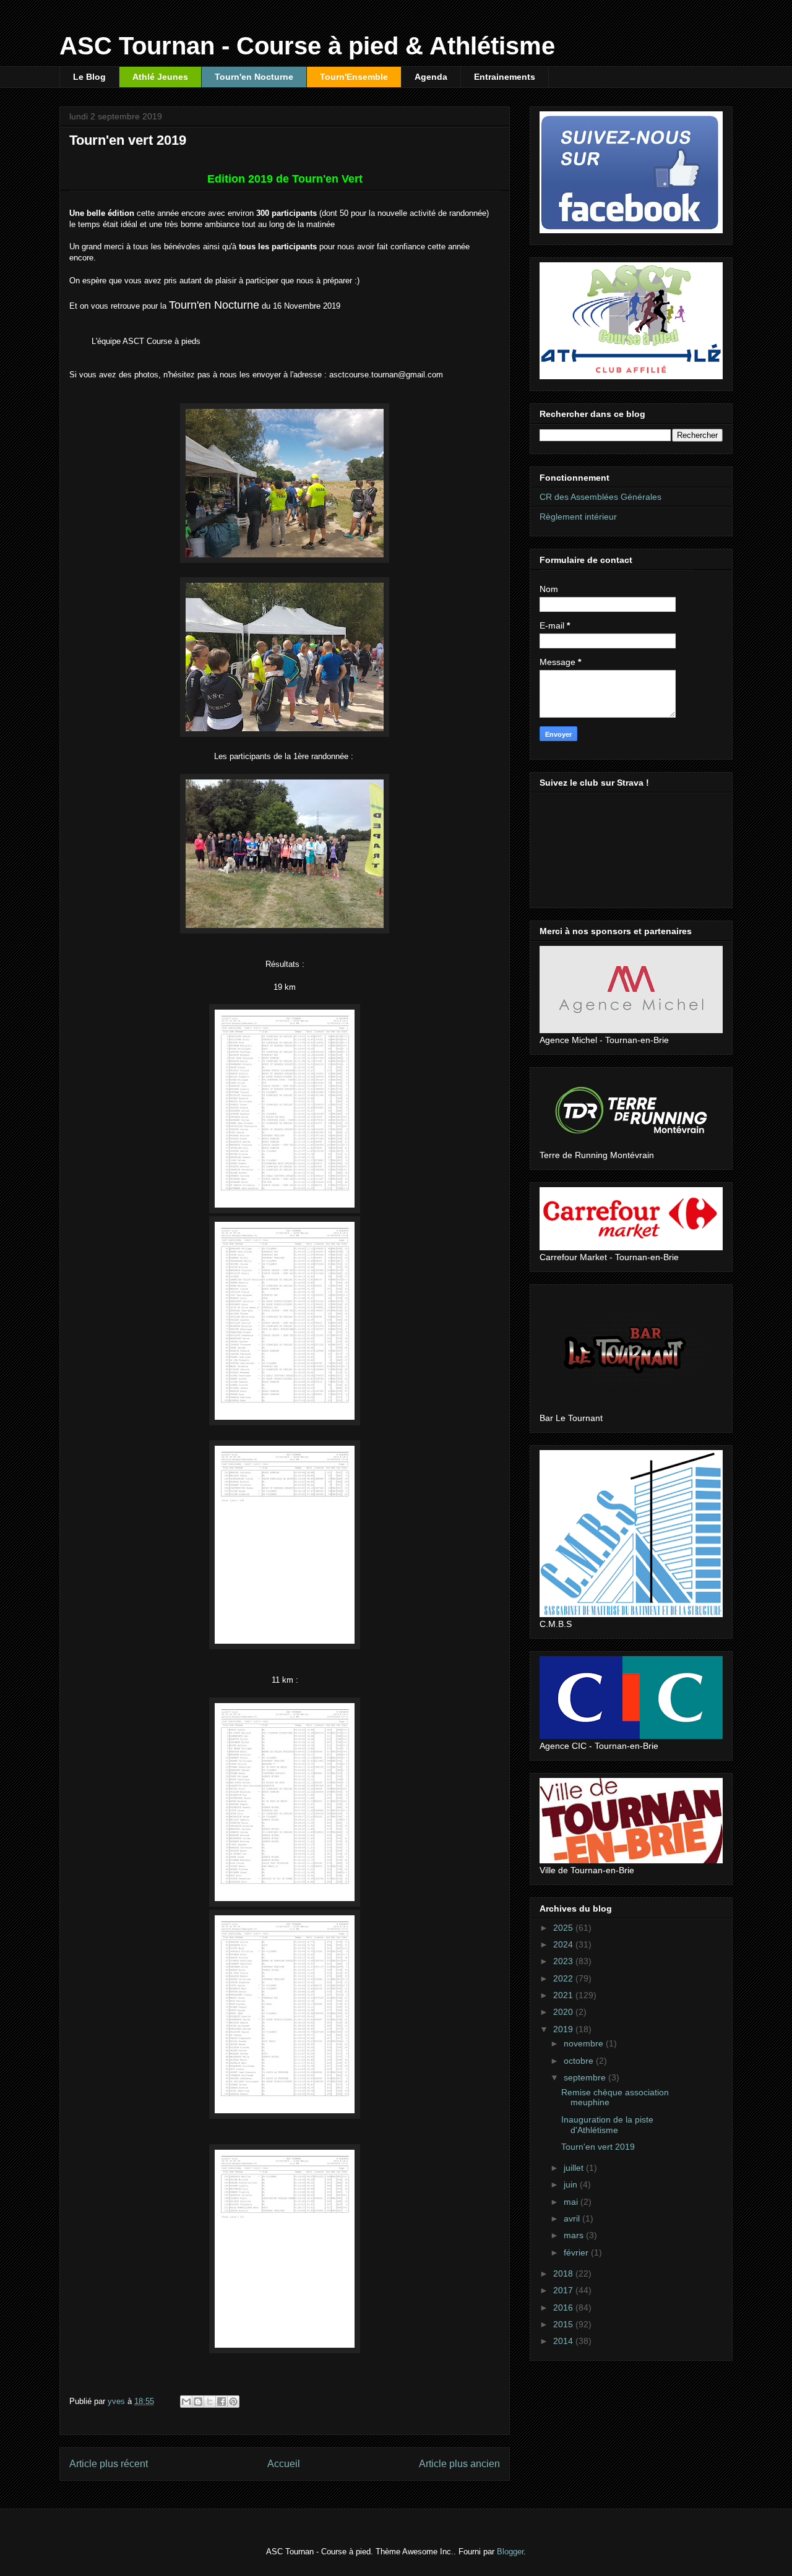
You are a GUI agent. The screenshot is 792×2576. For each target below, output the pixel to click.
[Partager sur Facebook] (222, 2402)
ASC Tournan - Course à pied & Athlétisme (307, 46)
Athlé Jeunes (160, 77)
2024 (564, 1944)
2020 (564, 2012)
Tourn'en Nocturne (254, 77)
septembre (586, 2077)
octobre (580, 2061)
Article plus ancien (459, 2464)
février (577, 2252)
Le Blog (89, 77)
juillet (575, 2168)
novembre (585, 2043)
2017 (564, 2290)
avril (573, 2218)
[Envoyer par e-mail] (186, 2402)
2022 (564, 1978)
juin (572, 2184)
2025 (564, 1928)
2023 (564, 1961)
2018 (564, 2273)
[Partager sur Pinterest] (233, 2402)
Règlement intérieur (578, 517)
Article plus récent (109, 2464)
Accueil (284, 2464)
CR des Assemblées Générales (600, 497)
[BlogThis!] (198, 2402)
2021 (564, 1995)
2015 (564, 2324)
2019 (564, 2029)
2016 (564, 2308)
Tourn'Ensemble (354, 77)
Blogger (510, 2552)
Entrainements (505, 77)
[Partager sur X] (210, 2402)
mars (575, 2235)
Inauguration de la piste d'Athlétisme (607, 2125)
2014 (564, 2341)
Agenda (431, 77)
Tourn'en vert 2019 (598, 2147)
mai (572, 2202)
